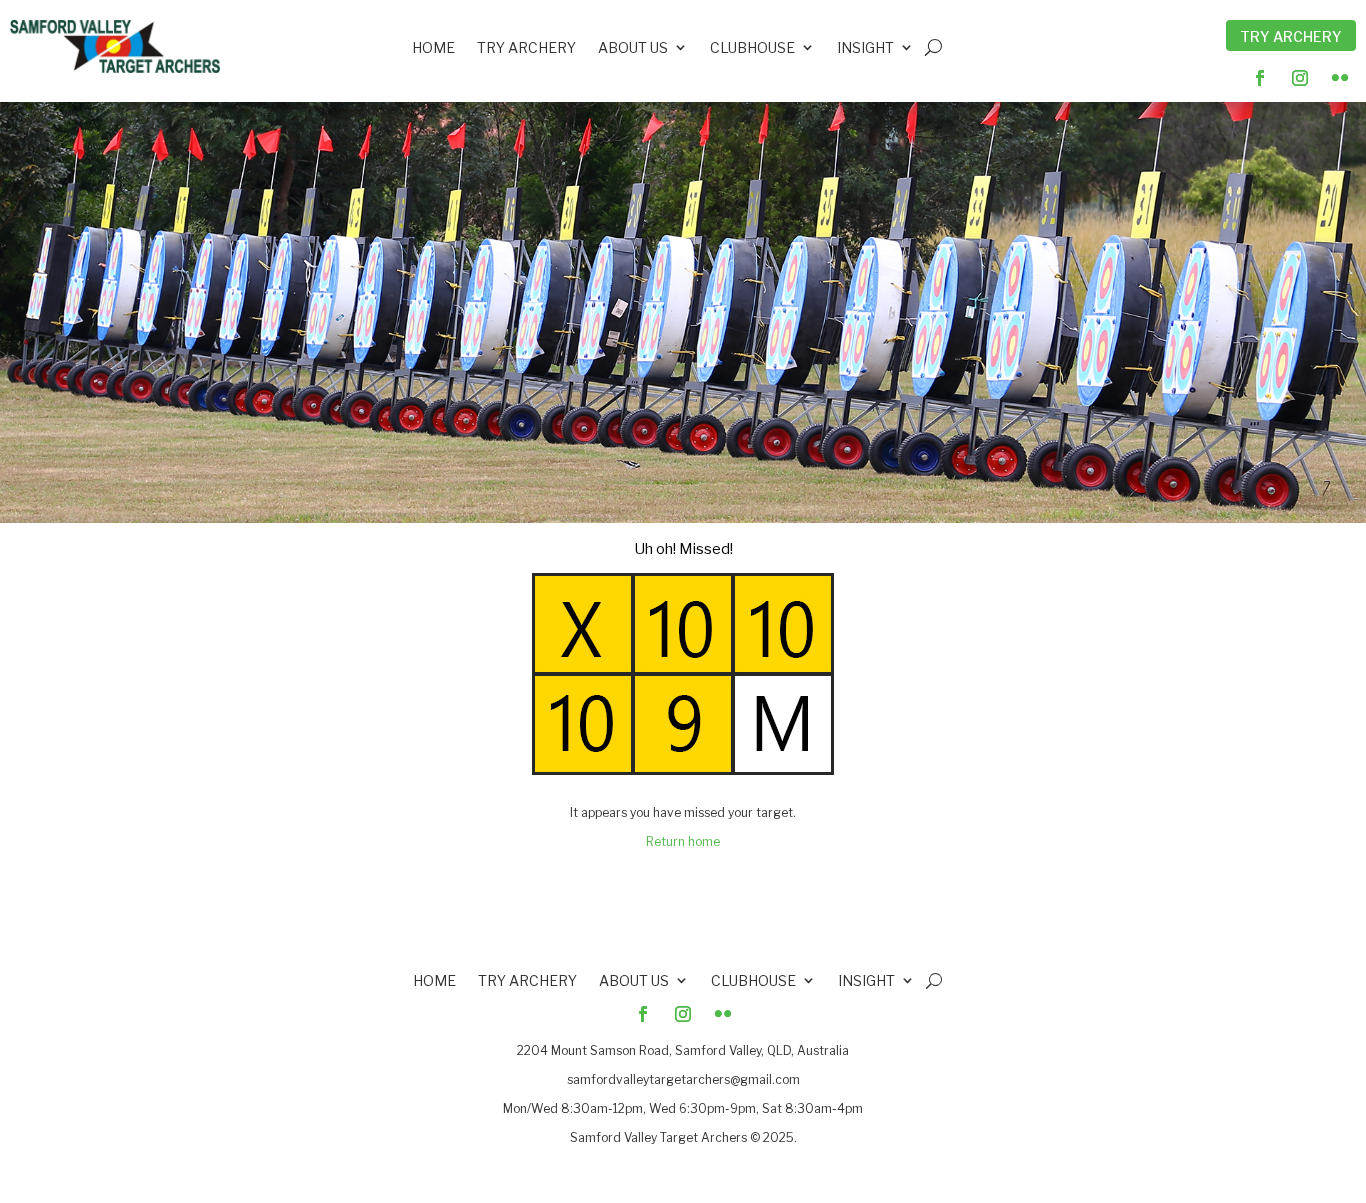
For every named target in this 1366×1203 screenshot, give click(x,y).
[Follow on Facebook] (1260, 78)
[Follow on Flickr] (1340, 78)
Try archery (526, 49)
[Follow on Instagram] (1300, 78)
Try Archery (1291, 36)
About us (633, 49)
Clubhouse (752, 49)
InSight (865, 49)
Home (433, 49)
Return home (683, 841)
